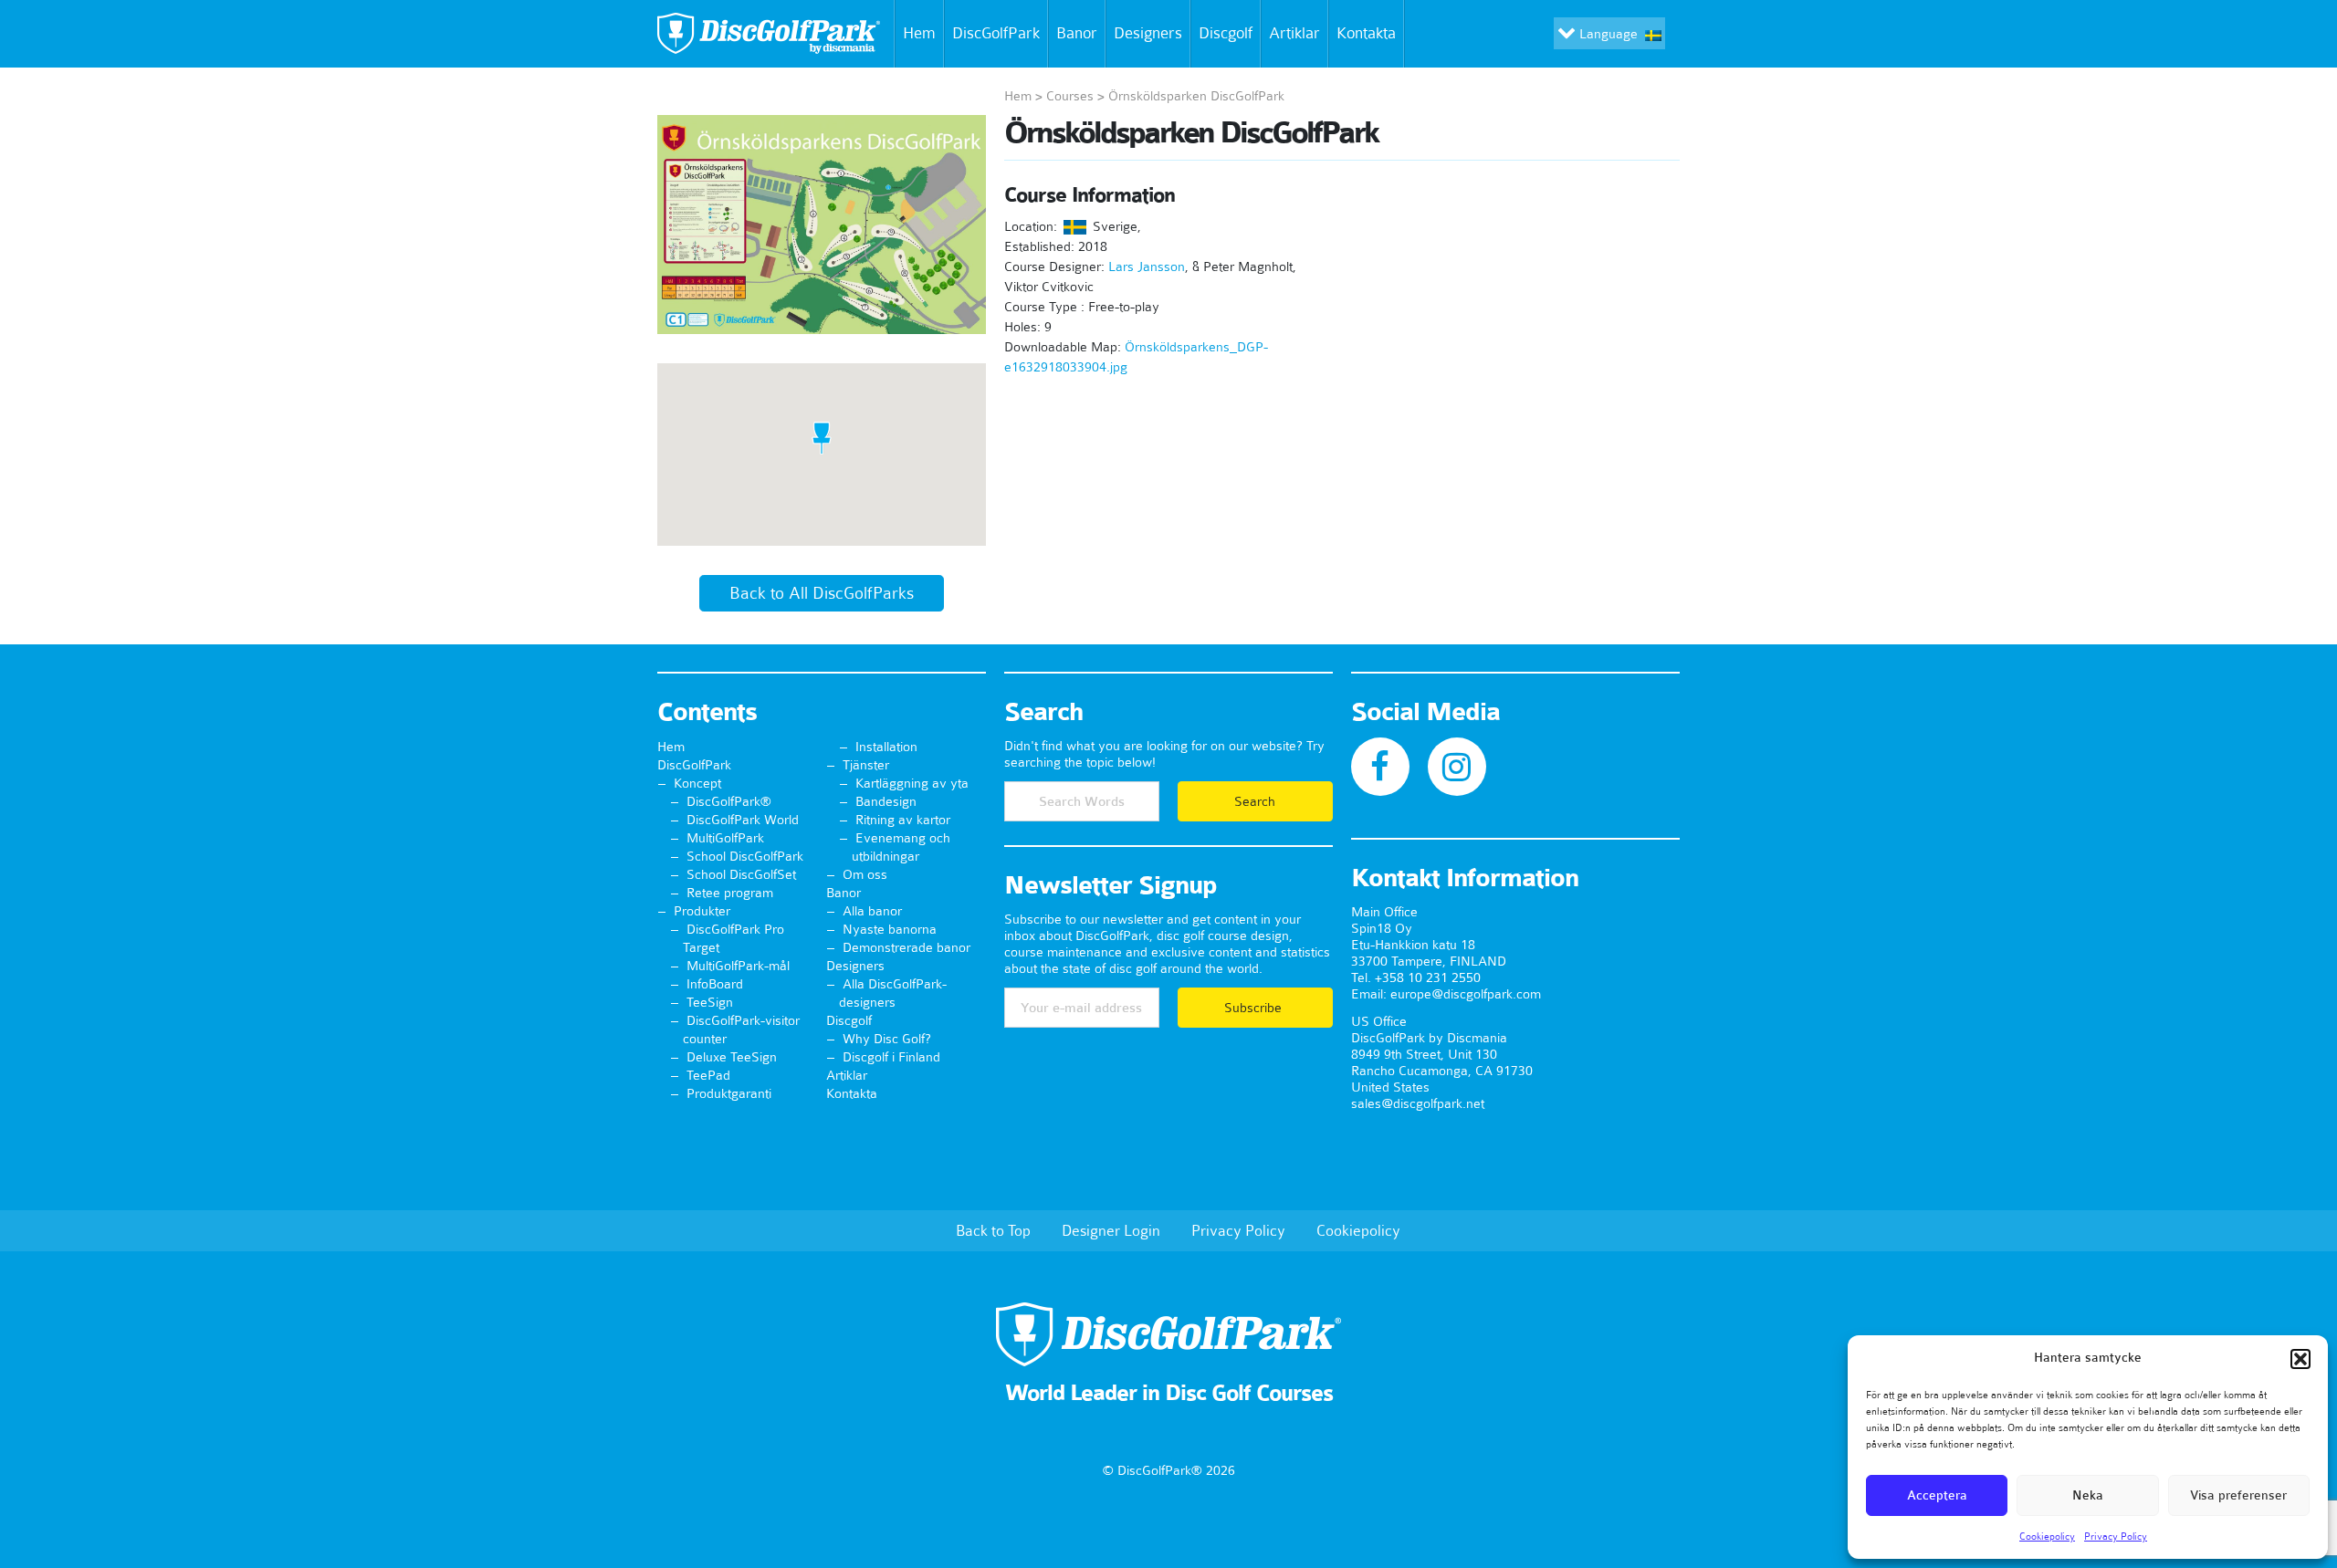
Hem (919, 33)
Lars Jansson (1147, 267)
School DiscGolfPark (745, 856)
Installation (886, 747)
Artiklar (1294, 33)
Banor (1077, 33)
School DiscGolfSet (741, 874)
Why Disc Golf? (887, 1039)
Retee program (730, 893)
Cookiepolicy (2047, 1536)
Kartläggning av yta (912, 783)
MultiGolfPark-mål (738, 966)
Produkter (702, 911)
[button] (2300, 1359)
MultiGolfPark (725, 838)
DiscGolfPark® (729, 801)
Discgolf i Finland (891, 1057)
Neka (2088, 1495)
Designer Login (1111, 1230)
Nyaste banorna (890, 929)
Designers (1148, 33)
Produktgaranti (729, 1093)
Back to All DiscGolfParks (822, 593)
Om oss (865, 874)
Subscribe (1255, 1008)
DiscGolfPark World (743, 820)
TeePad (708, 1075)
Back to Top (993, 1230)
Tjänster (866, 765)
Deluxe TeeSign (732, 1057)
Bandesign (886, 801)
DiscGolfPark (996, 33)
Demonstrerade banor (907, 947)
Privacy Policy (2116, 1536)
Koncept (697, 783)
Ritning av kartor (903, 820)
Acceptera (1937, 1495)
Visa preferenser (2238, 1495)
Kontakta (1366, 33)
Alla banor (872, 911)
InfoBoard (715, 984)
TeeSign (710, 1002)
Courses (1070, 96)
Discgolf (1226, 33)
